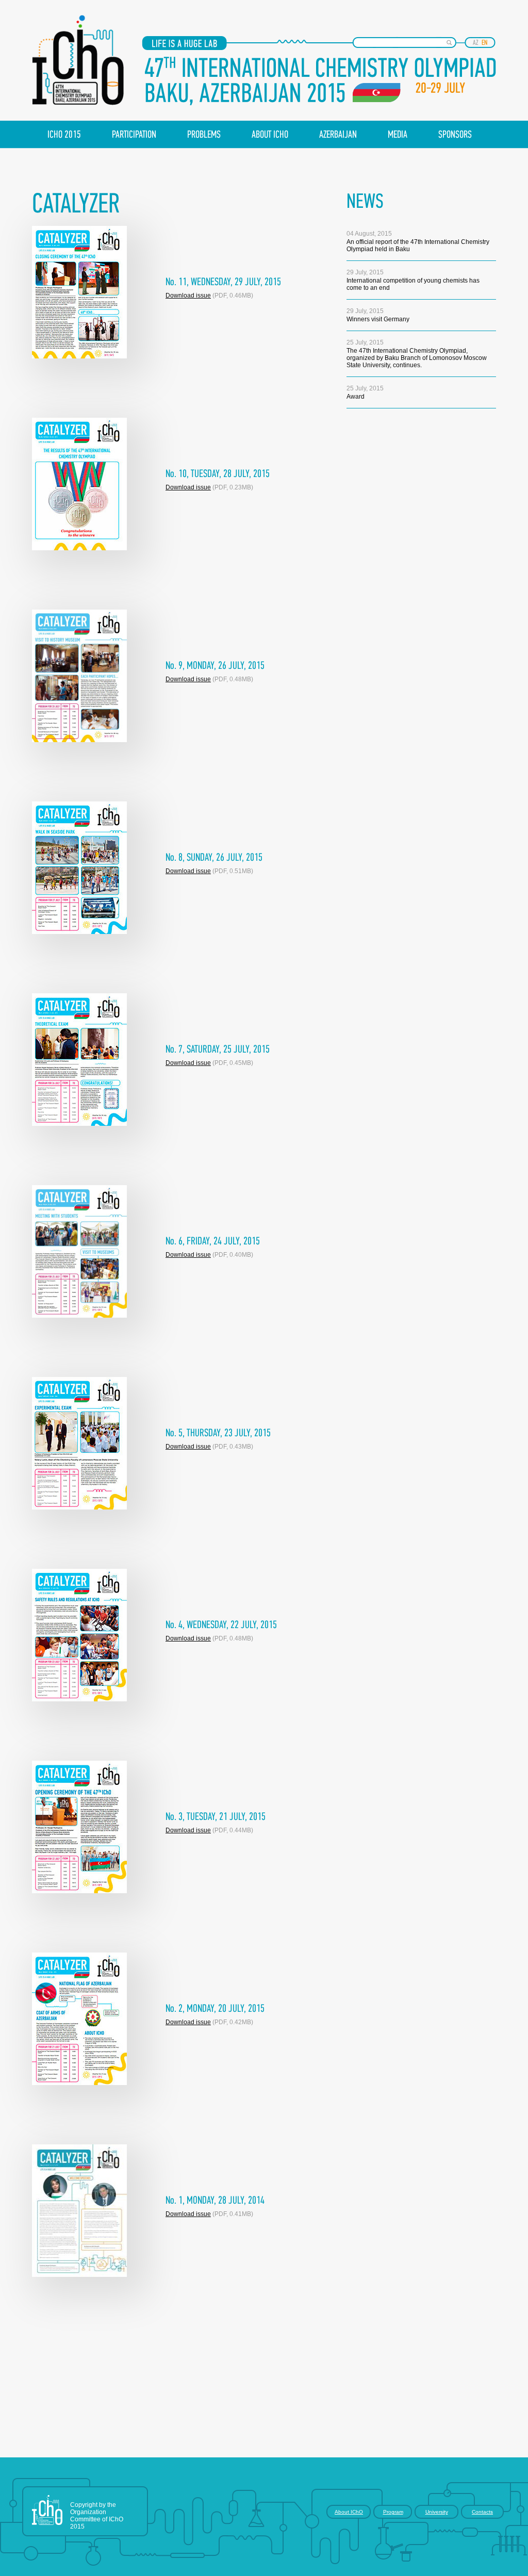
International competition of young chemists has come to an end (413, 280)
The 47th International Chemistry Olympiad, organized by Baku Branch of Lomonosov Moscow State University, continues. (417, 354)
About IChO (349, 2512)
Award (365, 392)
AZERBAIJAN (338, 135)
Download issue (188, 296)
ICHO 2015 (64, 135)
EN (484, 43)
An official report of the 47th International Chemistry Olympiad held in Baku (418, 241)
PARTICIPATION (134, 135)
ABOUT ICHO (270, 135)
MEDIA (398, 135)
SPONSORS (455, 135)
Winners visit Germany (378, 315)
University (437, 2512)
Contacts (482, 2512)
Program (393, 2512)
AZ (476, 43)
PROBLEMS (204, 135)
